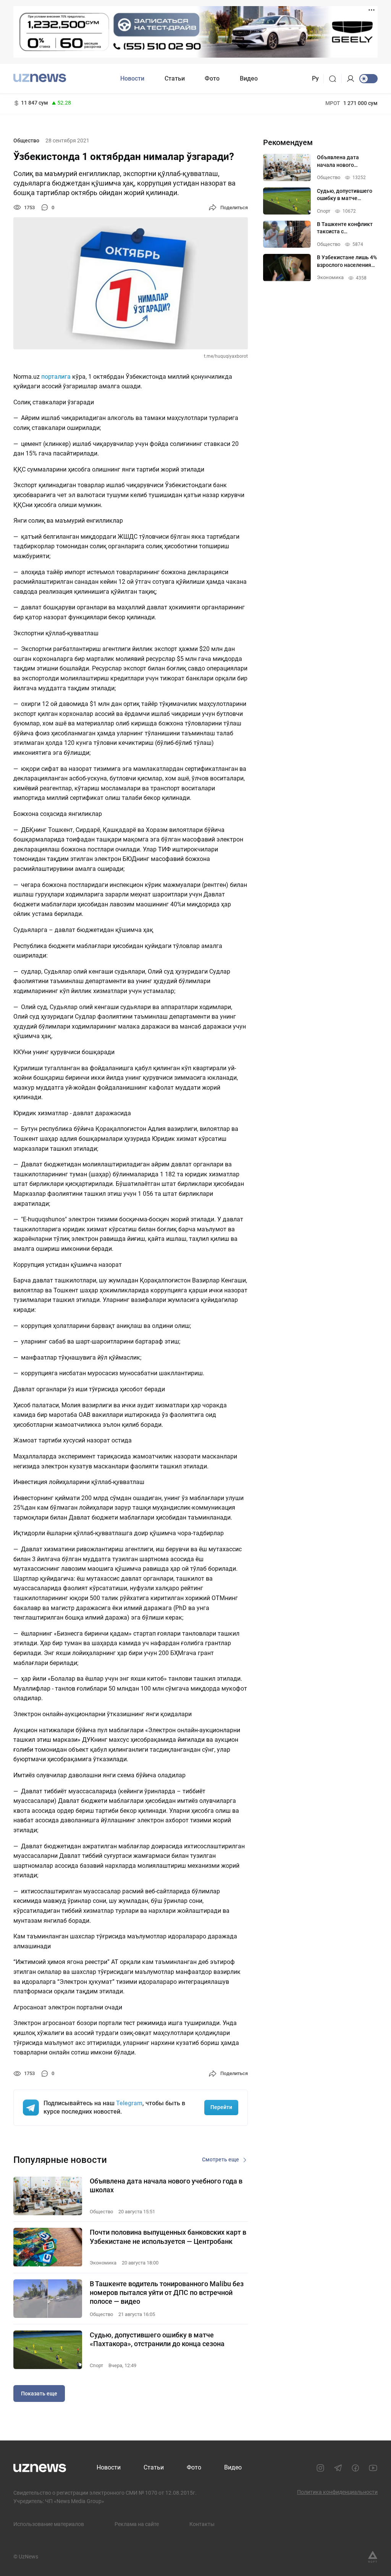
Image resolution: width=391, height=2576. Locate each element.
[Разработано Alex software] (373, 2557)
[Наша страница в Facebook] (355, 2468)
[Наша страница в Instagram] (320, 2468)
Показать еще (39, 2393)
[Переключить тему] (368, 79)
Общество (26, 141)
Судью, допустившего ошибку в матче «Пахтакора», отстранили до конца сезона (157, 2339)
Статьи (175, 78)
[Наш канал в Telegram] (338, 2468)
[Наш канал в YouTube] (373, 2468)
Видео (249, 78)
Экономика (103, 2263)
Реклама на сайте (137, 2524)
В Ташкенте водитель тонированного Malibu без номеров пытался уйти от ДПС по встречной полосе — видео (167, 2293)
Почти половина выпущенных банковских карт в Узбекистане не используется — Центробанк (168, 2237)
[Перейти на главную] (40, 78)
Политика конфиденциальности (337, 2492)
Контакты (202, 2524)
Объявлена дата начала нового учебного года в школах (166, 2185)
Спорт (96, 2365)
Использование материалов (49, 2524)
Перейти (221, 2107)
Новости (132, 78)
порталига (56, 377)
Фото (212, 78)
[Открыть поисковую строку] (335, 79)
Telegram (129, 2103)
